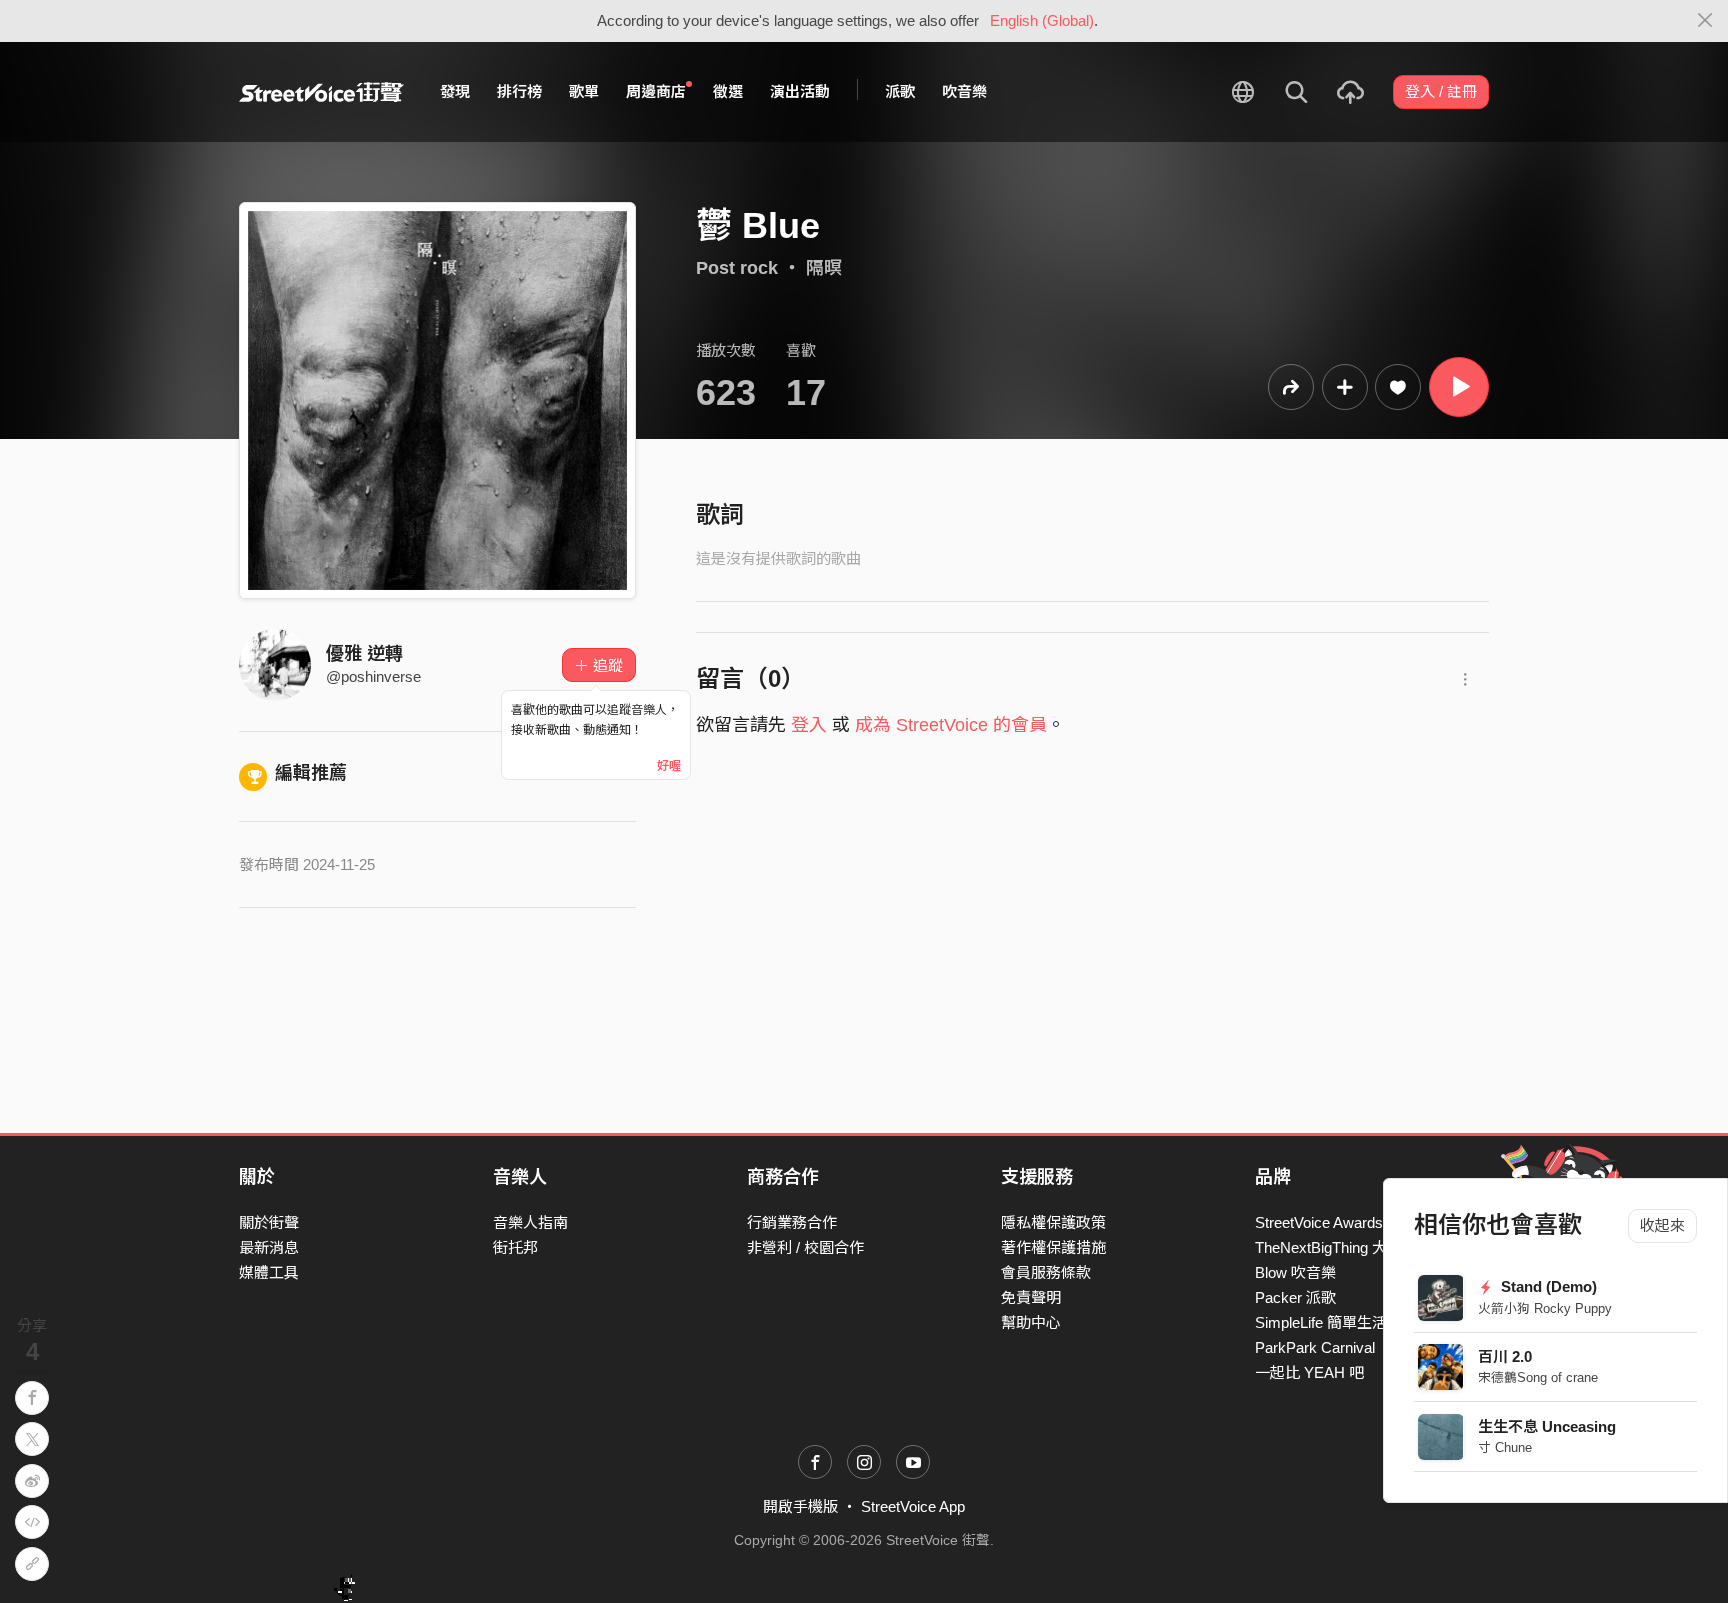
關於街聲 (269, 1222)
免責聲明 (1031, 1297)
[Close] (1705, 21)
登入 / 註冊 (1441, 91)
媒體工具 (269, 1272)
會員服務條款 (1046, 1272)
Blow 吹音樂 (1295, 1272)
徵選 (728, 91)
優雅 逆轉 (364, 654)
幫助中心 (1031, 1322)
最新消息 (269, 1247)
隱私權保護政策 (1053, 1222)
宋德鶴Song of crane (1539, 1377)
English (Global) (1042, 20)
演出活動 (800, 91)
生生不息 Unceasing (1548, 1426)
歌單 (584, 91)
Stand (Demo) (1548, 1286)
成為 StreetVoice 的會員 (951, 725)
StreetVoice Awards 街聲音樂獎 (1358, 1222)
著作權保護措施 (1053, 1247)
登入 (809, 725)
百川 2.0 (1506, 1356)
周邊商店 (656, 91)
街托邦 (515, 1247)
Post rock (737, 268)
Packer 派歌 (1295, 1297)
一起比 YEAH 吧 (1309, 1372)
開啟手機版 (800, 1506)
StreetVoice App (913, 1506)
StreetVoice (321, 92)
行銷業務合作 (792, 1222)
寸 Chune (1506, 1447)
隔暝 (824, 268)
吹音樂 (964, 91)
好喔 (669, 766)
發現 (455, 91)
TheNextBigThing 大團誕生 (1343, 1247)
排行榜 (519, 91)
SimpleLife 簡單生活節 (1328, 1322)
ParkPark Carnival (1315, 1347)
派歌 (900, 91)
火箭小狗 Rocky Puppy (1546, 1308)
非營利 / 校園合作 (805, 1247)
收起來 (1662, 1225)
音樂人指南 (530, 1222)
